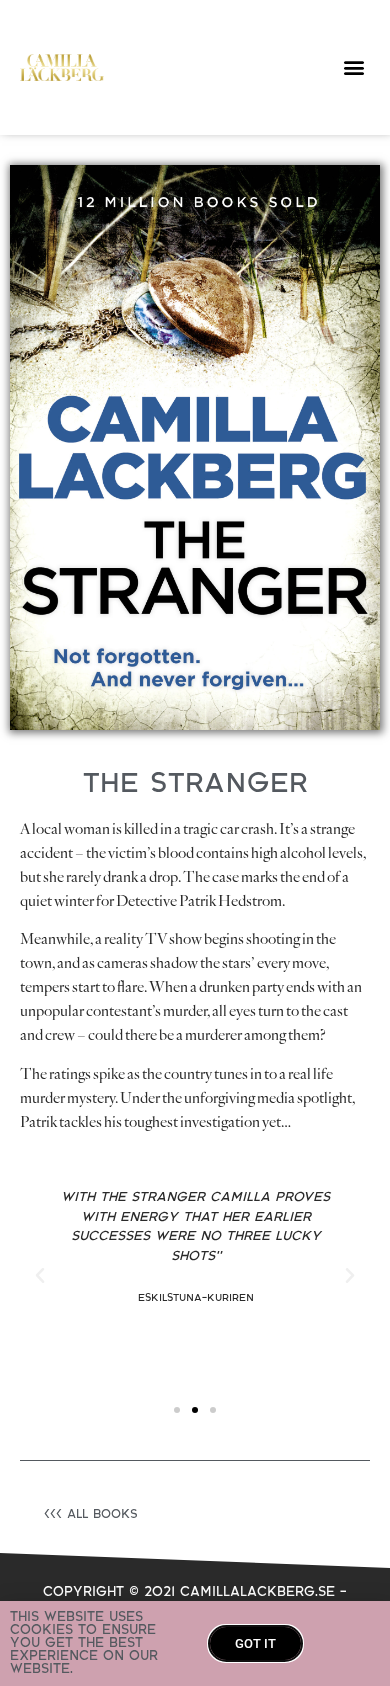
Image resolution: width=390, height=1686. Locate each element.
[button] (353, 67)
